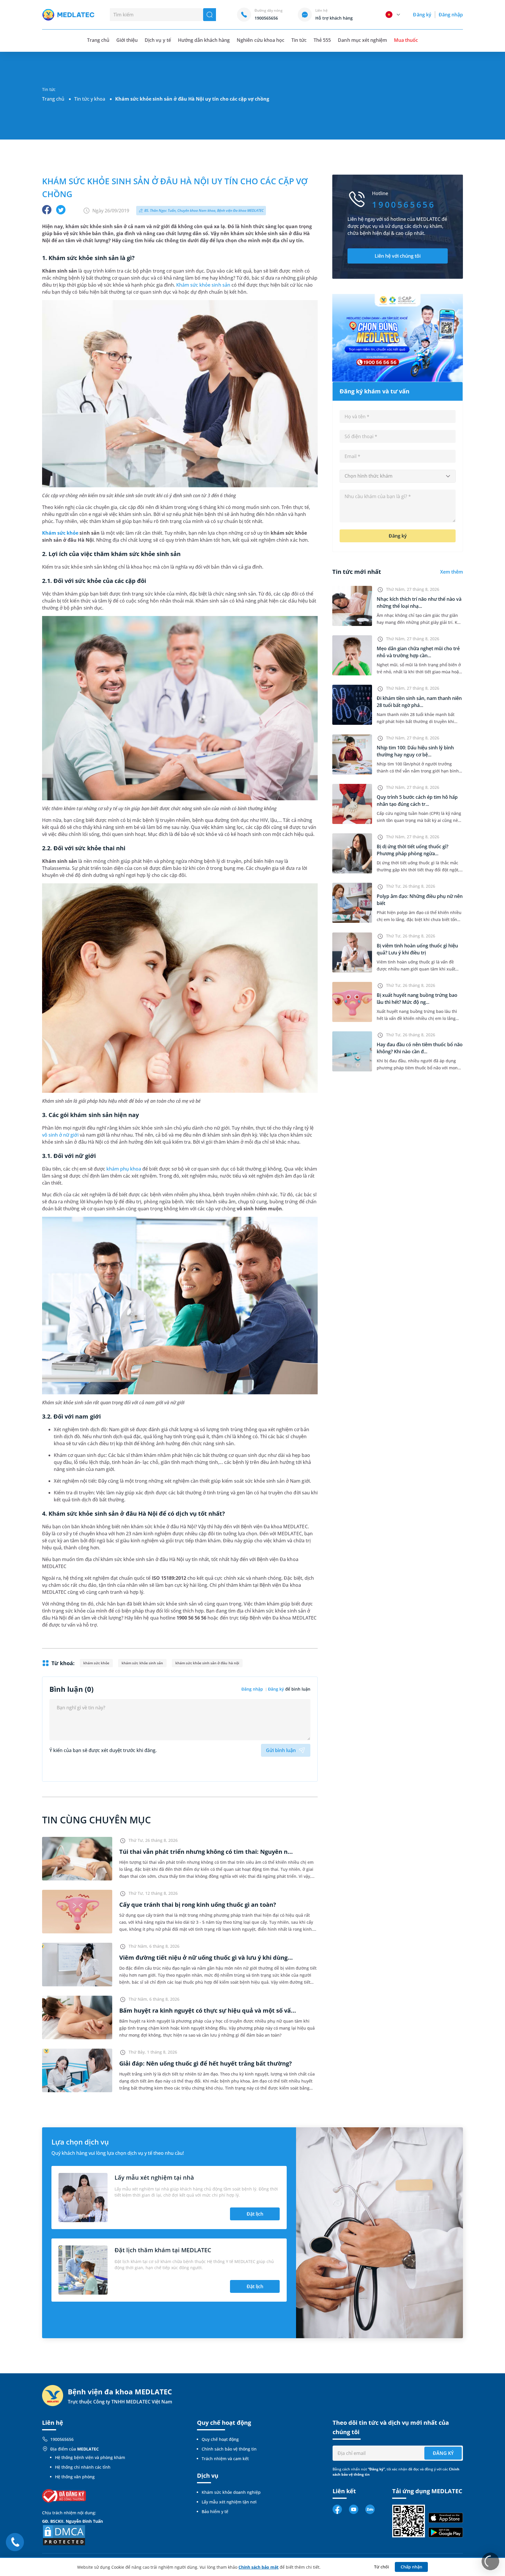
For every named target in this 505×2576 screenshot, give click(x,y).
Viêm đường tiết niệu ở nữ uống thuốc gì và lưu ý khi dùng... (206, 1958)
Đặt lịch (255, 2214)
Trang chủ (53, 99)
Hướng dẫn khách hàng (204, 40)
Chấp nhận (411, 2567)
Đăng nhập (451, 15)
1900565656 (62, 2439)
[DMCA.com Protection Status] (64, 2535)
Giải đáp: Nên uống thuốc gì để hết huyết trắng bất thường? (206, 2063)
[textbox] (398, 476)
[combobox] (398, 476)
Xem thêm (452, 572)
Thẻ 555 (322, 40)
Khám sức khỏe (60, 533)
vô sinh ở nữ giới (60, 1135)
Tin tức (299, 40)
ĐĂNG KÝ (443, 2453)
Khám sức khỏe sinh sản (203, 285)
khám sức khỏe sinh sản (142, 1663)
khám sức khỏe (96, 1663)
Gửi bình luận (281, 1750)
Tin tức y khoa (90, 99)
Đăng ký (422, 15)
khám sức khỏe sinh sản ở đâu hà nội (207, 1663)
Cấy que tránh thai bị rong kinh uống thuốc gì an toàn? (198, 1905)
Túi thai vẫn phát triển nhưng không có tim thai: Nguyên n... (206, 1852)
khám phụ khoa (124, 1169)
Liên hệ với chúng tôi (398, 256)
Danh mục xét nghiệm (362, 40)
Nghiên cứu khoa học (261, 40)
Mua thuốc (406, 40)
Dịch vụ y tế (158, 40)
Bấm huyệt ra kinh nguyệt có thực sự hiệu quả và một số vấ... (208, 2010)
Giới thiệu (127, 40)
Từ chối (382, 2567)
